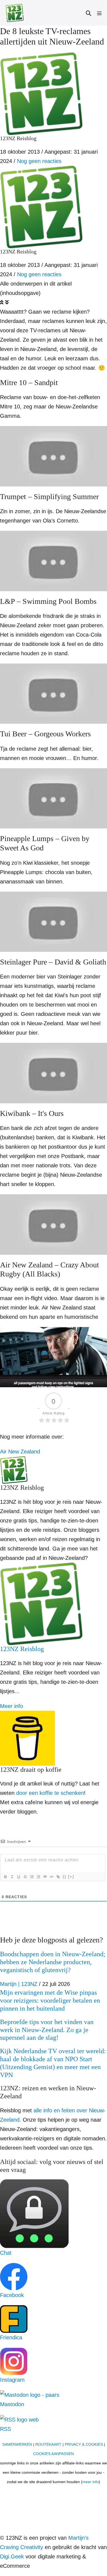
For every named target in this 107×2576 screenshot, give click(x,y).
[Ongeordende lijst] (38, 1877)
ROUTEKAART (48, 2444)
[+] (71, 1877)
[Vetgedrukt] (5, 1877)
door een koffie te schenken (50, 1793)
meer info (91, 2482)
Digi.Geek (12, 2556)
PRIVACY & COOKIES (84, 2444)
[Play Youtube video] (54, 456)
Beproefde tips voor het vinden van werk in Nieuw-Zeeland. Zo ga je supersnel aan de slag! (47, 2030)
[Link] (58, 1877)
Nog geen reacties (39, 161)
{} (64, 1877)
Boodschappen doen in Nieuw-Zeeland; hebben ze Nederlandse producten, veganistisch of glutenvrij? (53, 1962)
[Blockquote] (45, 1877)
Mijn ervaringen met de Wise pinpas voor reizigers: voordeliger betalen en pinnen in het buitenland (50, 2000)
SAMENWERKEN (17, 2444)
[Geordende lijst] (32, 1877)
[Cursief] (12, 1877)
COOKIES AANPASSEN (54, 2454)
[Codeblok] (51, 1877)
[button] (89, 13)
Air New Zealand (20, 1452)
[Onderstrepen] (18, 1877)
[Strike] (25, 1877)
